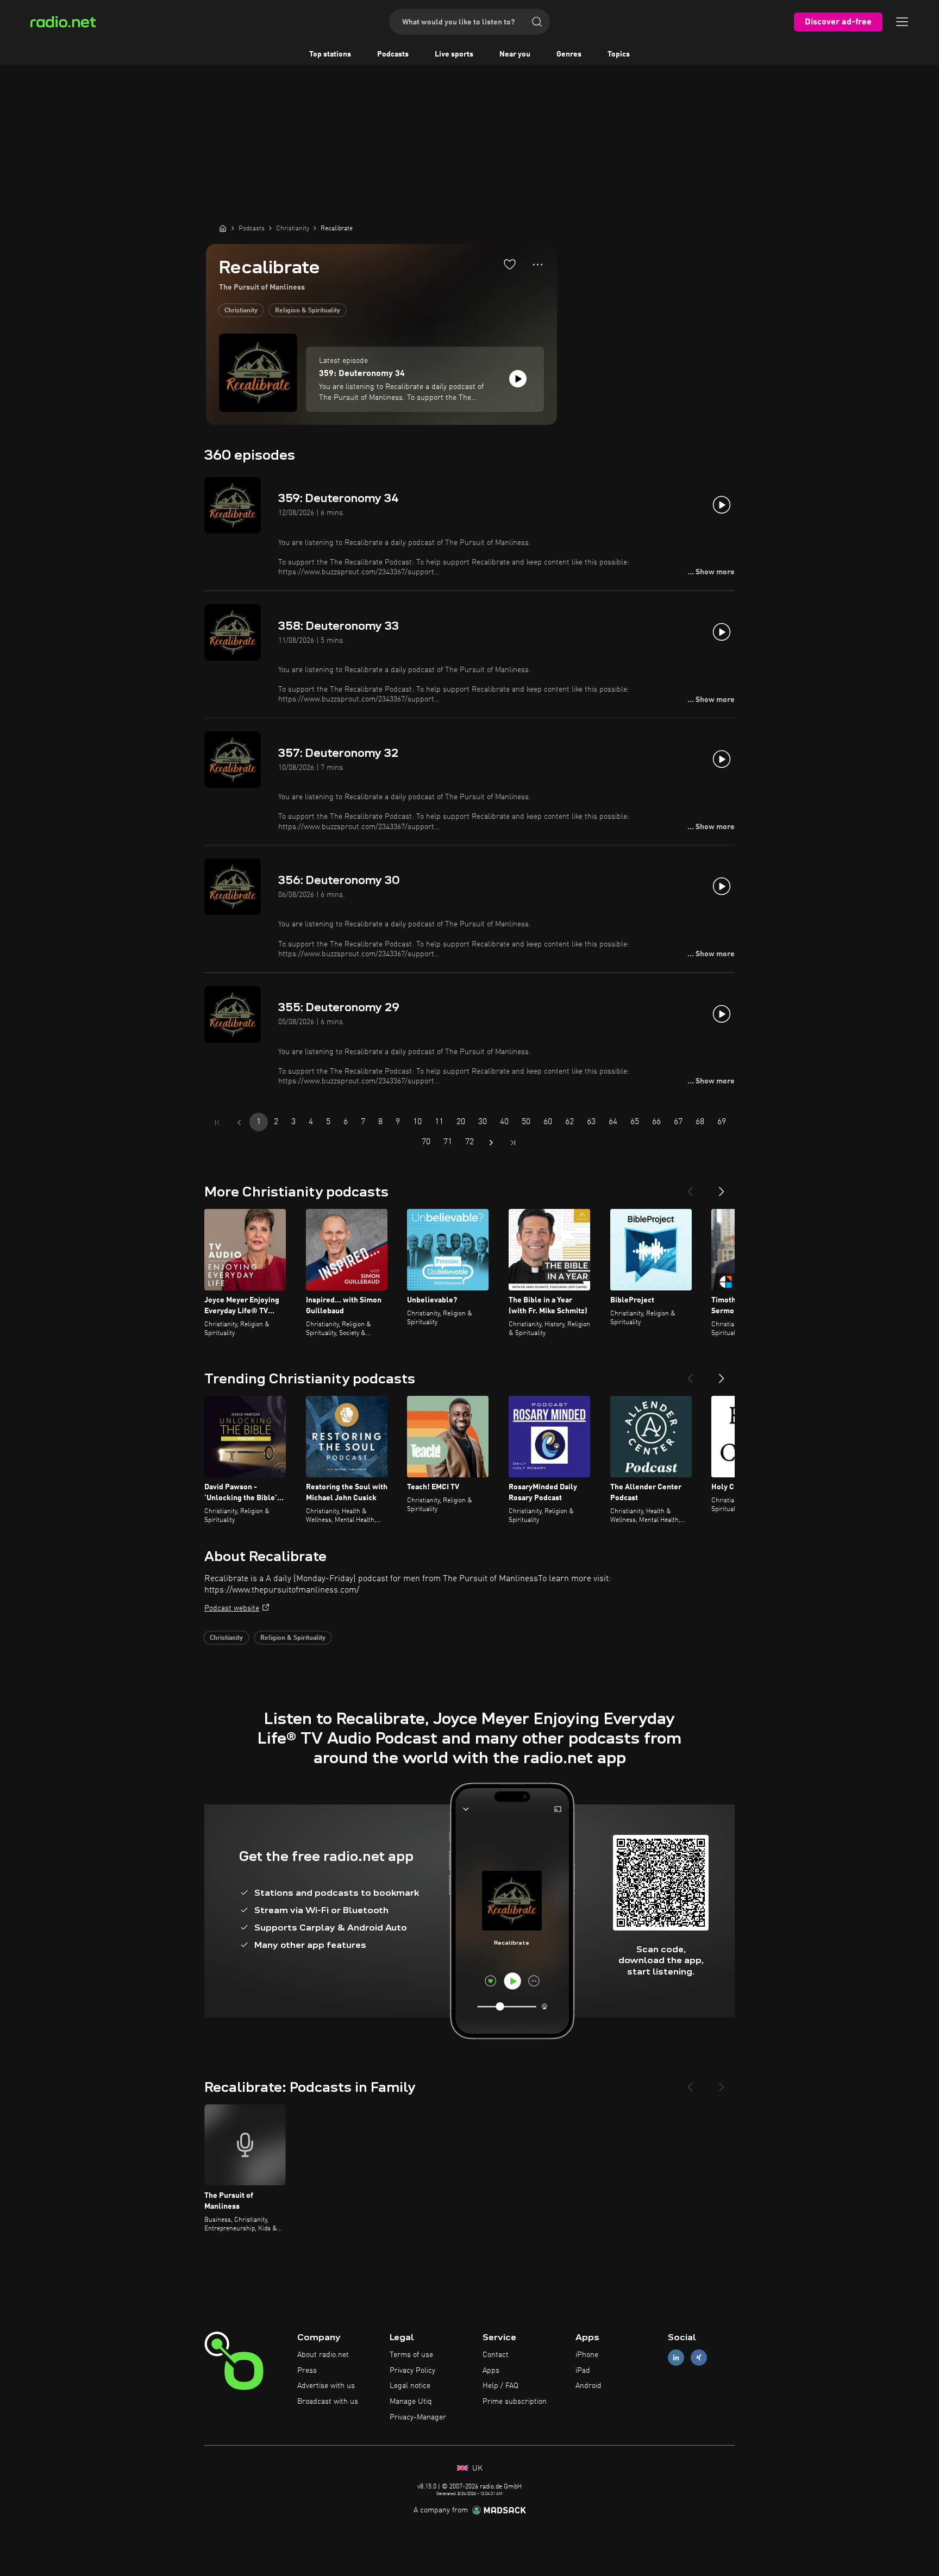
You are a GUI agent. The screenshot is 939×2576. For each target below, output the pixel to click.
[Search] (537, 22)
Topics (619, 54)
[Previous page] (239, 1123)
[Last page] (513, 1143)
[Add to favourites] (510, 264)
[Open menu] (902, 22)
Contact (496, 2355)
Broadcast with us (328, 2402)
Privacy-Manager (418, 2417)
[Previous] (690, 1187)
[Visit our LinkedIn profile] (676, 2357)
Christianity (241, 311)
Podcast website (232, 1608)
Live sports (454, 54)
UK (476, 2468)
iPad (583, 2371)
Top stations (330, 54)
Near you (515, 54)
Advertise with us (326, 2386)
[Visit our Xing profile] (699, 2357)
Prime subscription (515, 2402)
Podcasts (393, 54)
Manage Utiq (411, 2402)
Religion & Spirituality (308, 311)
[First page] (217, 1123)
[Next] (722, 1187)
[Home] (223, 228)
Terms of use (411, 2355)
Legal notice (410, 2386)
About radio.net (323, 2355)
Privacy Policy (412, 2371)
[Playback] (518, 379)
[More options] (538, 265)
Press (307, 2371)
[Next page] (491, 1143)
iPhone (587, 2355)
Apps (491, 2371)
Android (589, 2386)
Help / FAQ (500, 2386)
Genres (569, 54)
